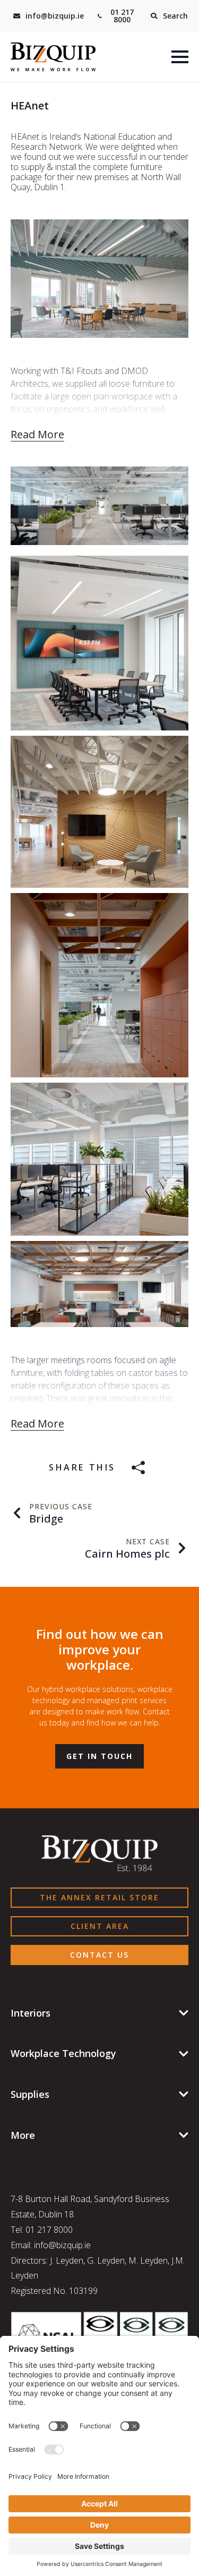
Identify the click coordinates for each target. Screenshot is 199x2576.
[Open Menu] (180, 57)
